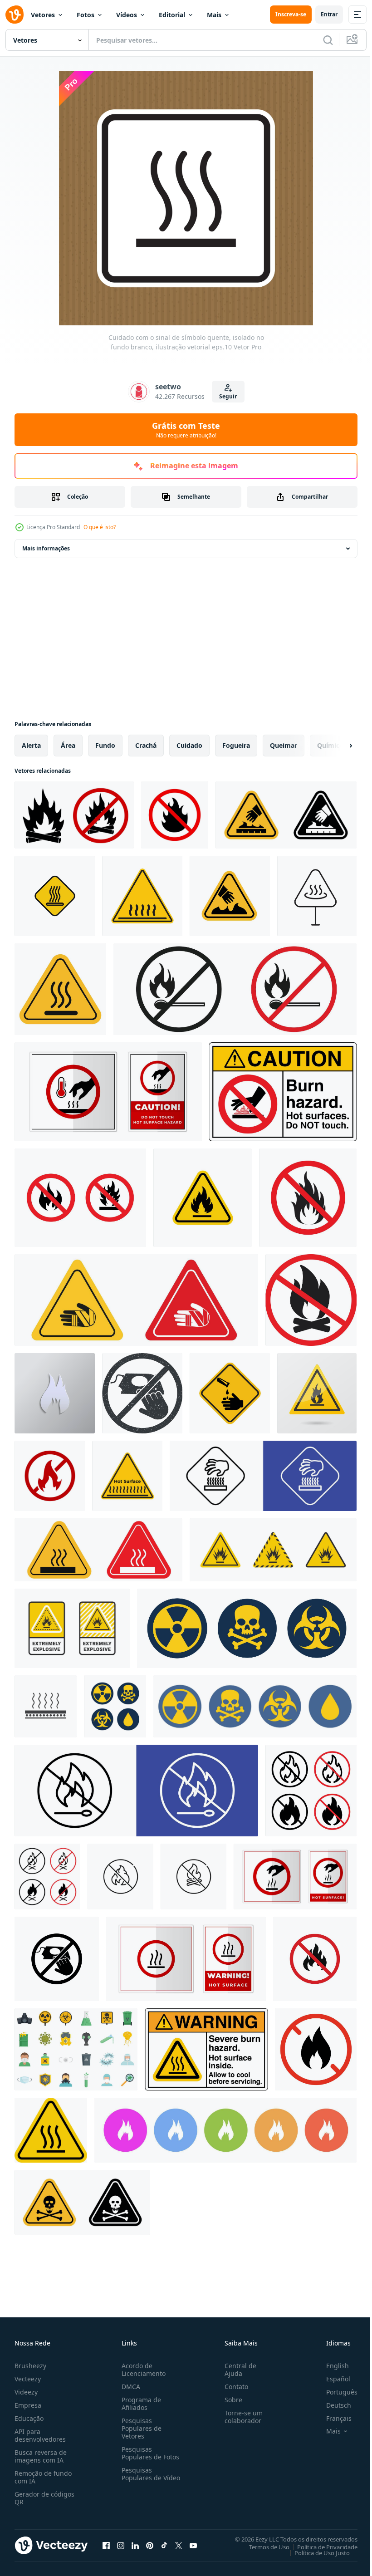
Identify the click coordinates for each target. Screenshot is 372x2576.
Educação (29, 2418)
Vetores (43, 15)
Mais (214, 15)
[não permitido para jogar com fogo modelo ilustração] (50, 1476)
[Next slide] (336, 746)
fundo (105, 745)
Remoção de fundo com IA (43, 2477)
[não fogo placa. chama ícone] (80, 1198)
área (68, 745)
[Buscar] (328, 40)
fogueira (236, 745)
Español (331, 2379)
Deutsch (332, 2405)
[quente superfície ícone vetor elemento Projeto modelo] (46, 1706)
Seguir (228, 396)
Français (332, 2418)
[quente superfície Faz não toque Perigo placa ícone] (142, 896)
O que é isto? (100, 527)
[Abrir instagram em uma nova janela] (121, 2545)
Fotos (86, 15)
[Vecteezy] (15, 15)
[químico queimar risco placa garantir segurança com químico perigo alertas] (136, 1300)
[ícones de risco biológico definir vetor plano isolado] (76, 2049)
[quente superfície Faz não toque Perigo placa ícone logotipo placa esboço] (55, 896)
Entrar (329, 14)
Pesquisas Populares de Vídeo (140, 2478)
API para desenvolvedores (40, 2435)
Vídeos (127, 15)
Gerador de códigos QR (44, 2498)
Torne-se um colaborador (240, 2417)
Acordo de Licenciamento (142, 2370)
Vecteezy (28, 2379)
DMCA (129, 2387)
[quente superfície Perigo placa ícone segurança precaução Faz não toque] (317, 896)
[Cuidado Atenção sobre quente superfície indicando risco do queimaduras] (286, 815)
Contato (233, 2387)
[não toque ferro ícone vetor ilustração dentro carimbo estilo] (142, 1393)
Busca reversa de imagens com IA (41, 2456)
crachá (146, 745)
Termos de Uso (262, 2547)
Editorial (172, 15)
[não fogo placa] (235, 989)
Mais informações (46, 548)
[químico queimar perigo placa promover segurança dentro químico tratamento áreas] (230, 1393)
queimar (284, 745)
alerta (31, 745)
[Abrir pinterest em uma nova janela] (150, 2545)
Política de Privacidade (321, 2547)
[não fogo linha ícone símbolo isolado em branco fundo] (120, 1877)
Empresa (28, 2405)
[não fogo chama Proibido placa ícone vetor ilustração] (175, 815)
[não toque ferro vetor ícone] (57, 1959)
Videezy (26, 2392)
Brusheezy (30, 2366)
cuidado (189, 745)
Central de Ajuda (237, 2370)
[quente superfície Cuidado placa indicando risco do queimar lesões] (263, 1476)
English (331, 2366)
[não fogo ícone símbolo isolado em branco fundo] (315, 1959)
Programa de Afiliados (139, 2404)
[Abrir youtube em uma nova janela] (193, 2545)
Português (335, 2392)
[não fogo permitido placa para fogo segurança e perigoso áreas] (136, 1791)
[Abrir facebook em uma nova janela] (106, 2545)
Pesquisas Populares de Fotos (149, 2453)
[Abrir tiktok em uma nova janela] (164, 2545)
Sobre (230, 2400)
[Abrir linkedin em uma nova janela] (135, 2545)
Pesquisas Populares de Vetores (140, 2428)
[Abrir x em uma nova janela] (179, 2545)
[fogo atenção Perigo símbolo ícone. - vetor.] (317, 1393)
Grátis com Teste (186, 430)
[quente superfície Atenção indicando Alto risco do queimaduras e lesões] (127, 1476)
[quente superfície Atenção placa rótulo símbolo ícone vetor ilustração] (186, 1959)
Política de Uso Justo (315, 2552)
